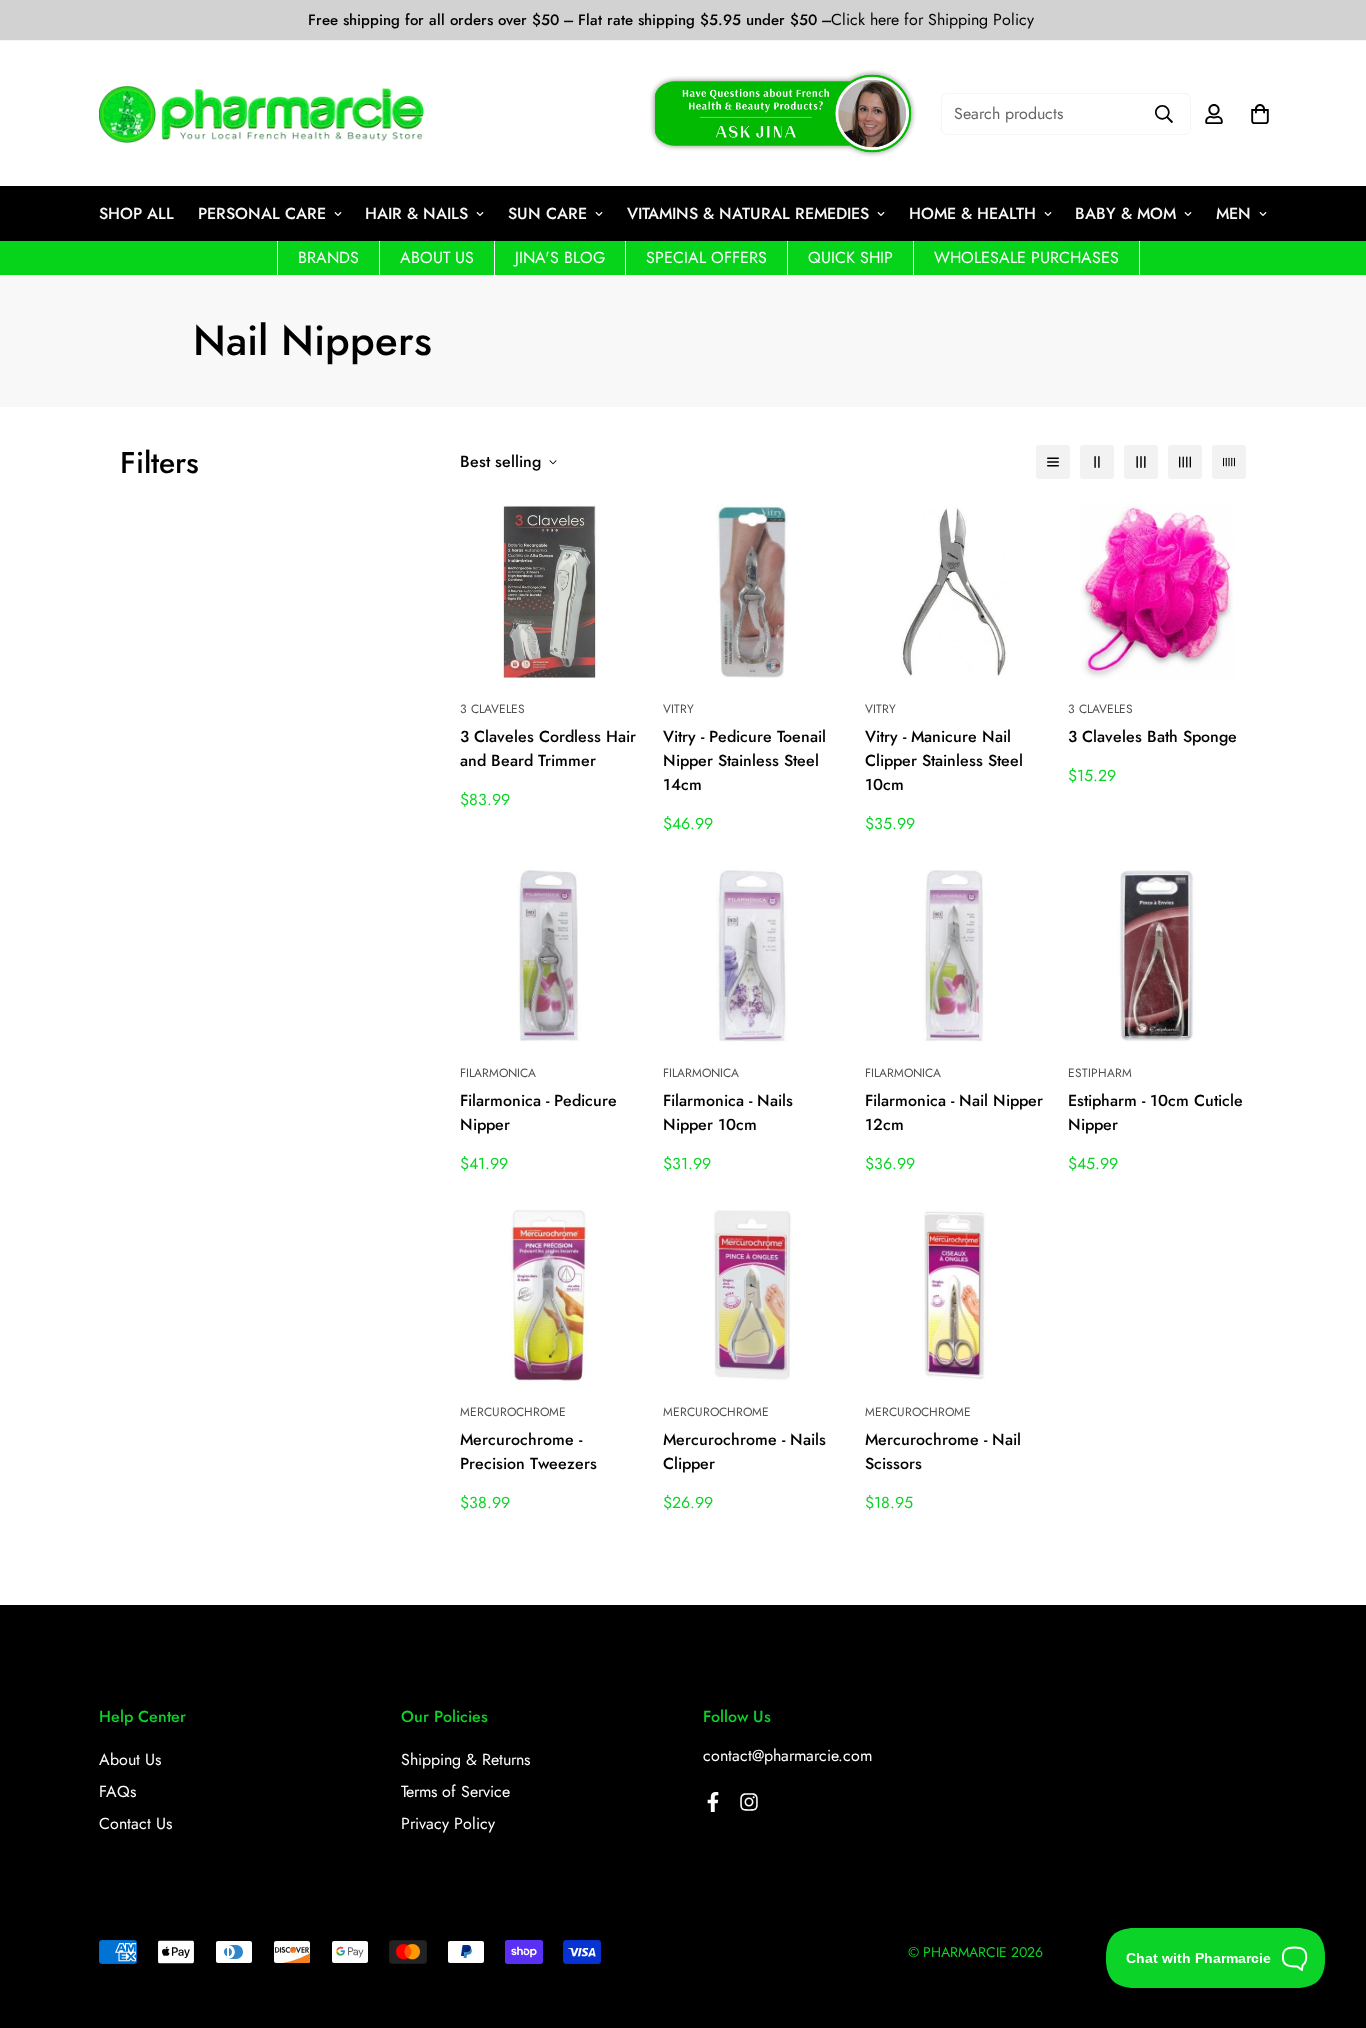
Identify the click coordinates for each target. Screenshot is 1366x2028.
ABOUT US (437, 257)
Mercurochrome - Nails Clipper (744, 1451)
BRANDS (328, 257)
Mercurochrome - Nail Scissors (943, 1451)
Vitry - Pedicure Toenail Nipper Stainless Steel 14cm (744, 760)
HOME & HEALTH (972, 213)
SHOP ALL (136, 213)
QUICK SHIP (850, 257)
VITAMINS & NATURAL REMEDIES (748, 213)
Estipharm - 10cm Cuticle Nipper (1155, 1112)
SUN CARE (547, 213)
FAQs (117, 1791)
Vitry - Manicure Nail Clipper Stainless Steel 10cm (944, 760)
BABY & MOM (1125, 213)
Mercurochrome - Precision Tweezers (528, 1451)
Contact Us (135, 1823)
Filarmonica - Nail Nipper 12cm (954, 1112)
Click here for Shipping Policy (932, 20)
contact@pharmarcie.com (787, 1755)
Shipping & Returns (465, 1759)
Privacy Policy (448, 1823)
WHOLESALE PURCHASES (1026, 257)
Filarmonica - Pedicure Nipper (538, 1112)
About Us (130, 1759)
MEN (1233, 213)
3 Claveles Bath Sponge (1152, 736)
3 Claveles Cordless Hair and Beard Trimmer (548, 748)
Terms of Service (455, 1791)
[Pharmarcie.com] (261, 114)
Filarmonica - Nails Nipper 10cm (728, 1112)
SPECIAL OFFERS (706, 257)
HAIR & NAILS (416, 213)
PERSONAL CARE (262, 213)
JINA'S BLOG (560, 257)
